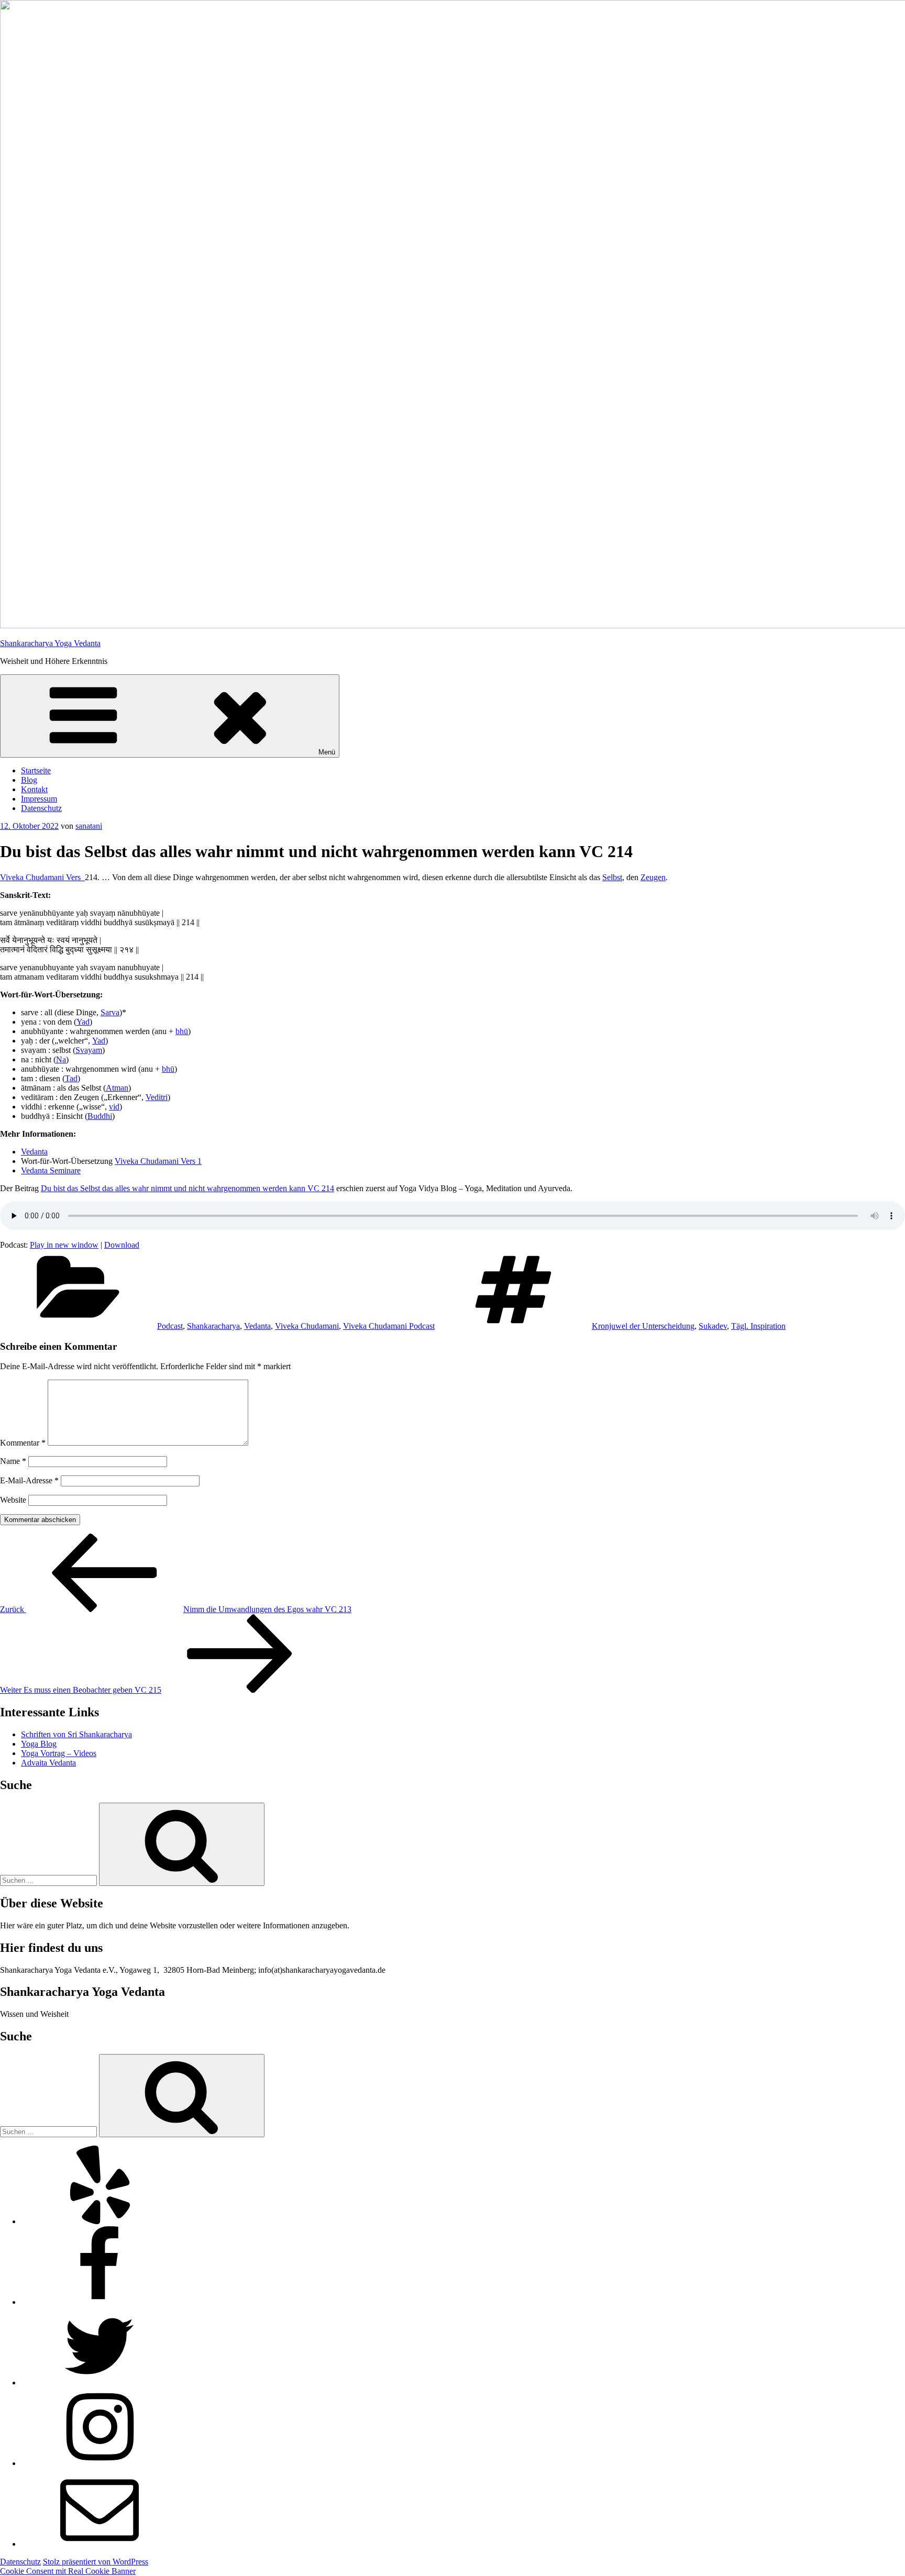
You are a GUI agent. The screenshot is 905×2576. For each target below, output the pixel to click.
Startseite (36, 770)
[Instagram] (100, 2463)
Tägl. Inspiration (758, 1326)
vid (114, 1107)
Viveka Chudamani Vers (42, 877)
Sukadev (713, 1326)
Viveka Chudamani (307, 1326)
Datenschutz (41, 808)
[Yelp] (100, 2221)
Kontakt (34, 789)
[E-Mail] (100, 2544)
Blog (29, 780)
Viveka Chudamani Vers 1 (158, 1161)
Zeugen (653, 877)
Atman (117, 1088)
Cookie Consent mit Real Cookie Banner (68, 2571)
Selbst (612, 877)
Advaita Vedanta (48, 1763)
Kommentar (23, 1443)
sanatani (89, 826)
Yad (83, 1022)
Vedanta (34, 1152)
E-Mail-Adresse (29, 1480)
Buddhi (100, 1116)
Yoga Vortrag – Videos (59, 1753)
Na (61, 1059)
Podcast (170, 1326)
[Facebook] (100, 2302)
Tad (71, 1078)
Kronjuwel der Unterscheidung (643, 1326)
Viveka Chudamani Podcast (389, 1326)
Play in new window (64, 1245)
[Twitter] (100, 2383)
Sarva (110, 1012)
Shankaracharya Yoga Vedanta (50, 643)
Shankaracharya (213, 1326)
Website (13, 1500)
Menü (327, 752)
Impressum (39, 799)
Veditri (157, 1097)
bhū (182, 1031)
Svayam (89, 1050)
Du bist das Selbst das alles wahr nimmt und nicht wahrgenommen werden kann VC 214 (187, 1188)
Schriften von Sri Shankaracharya (76, 1734)
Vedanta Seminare (51, 1170)
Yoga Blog (39, 1744)
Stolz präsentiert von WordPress (96, 2562)
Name (13, 1461)
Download (122, 1245)
